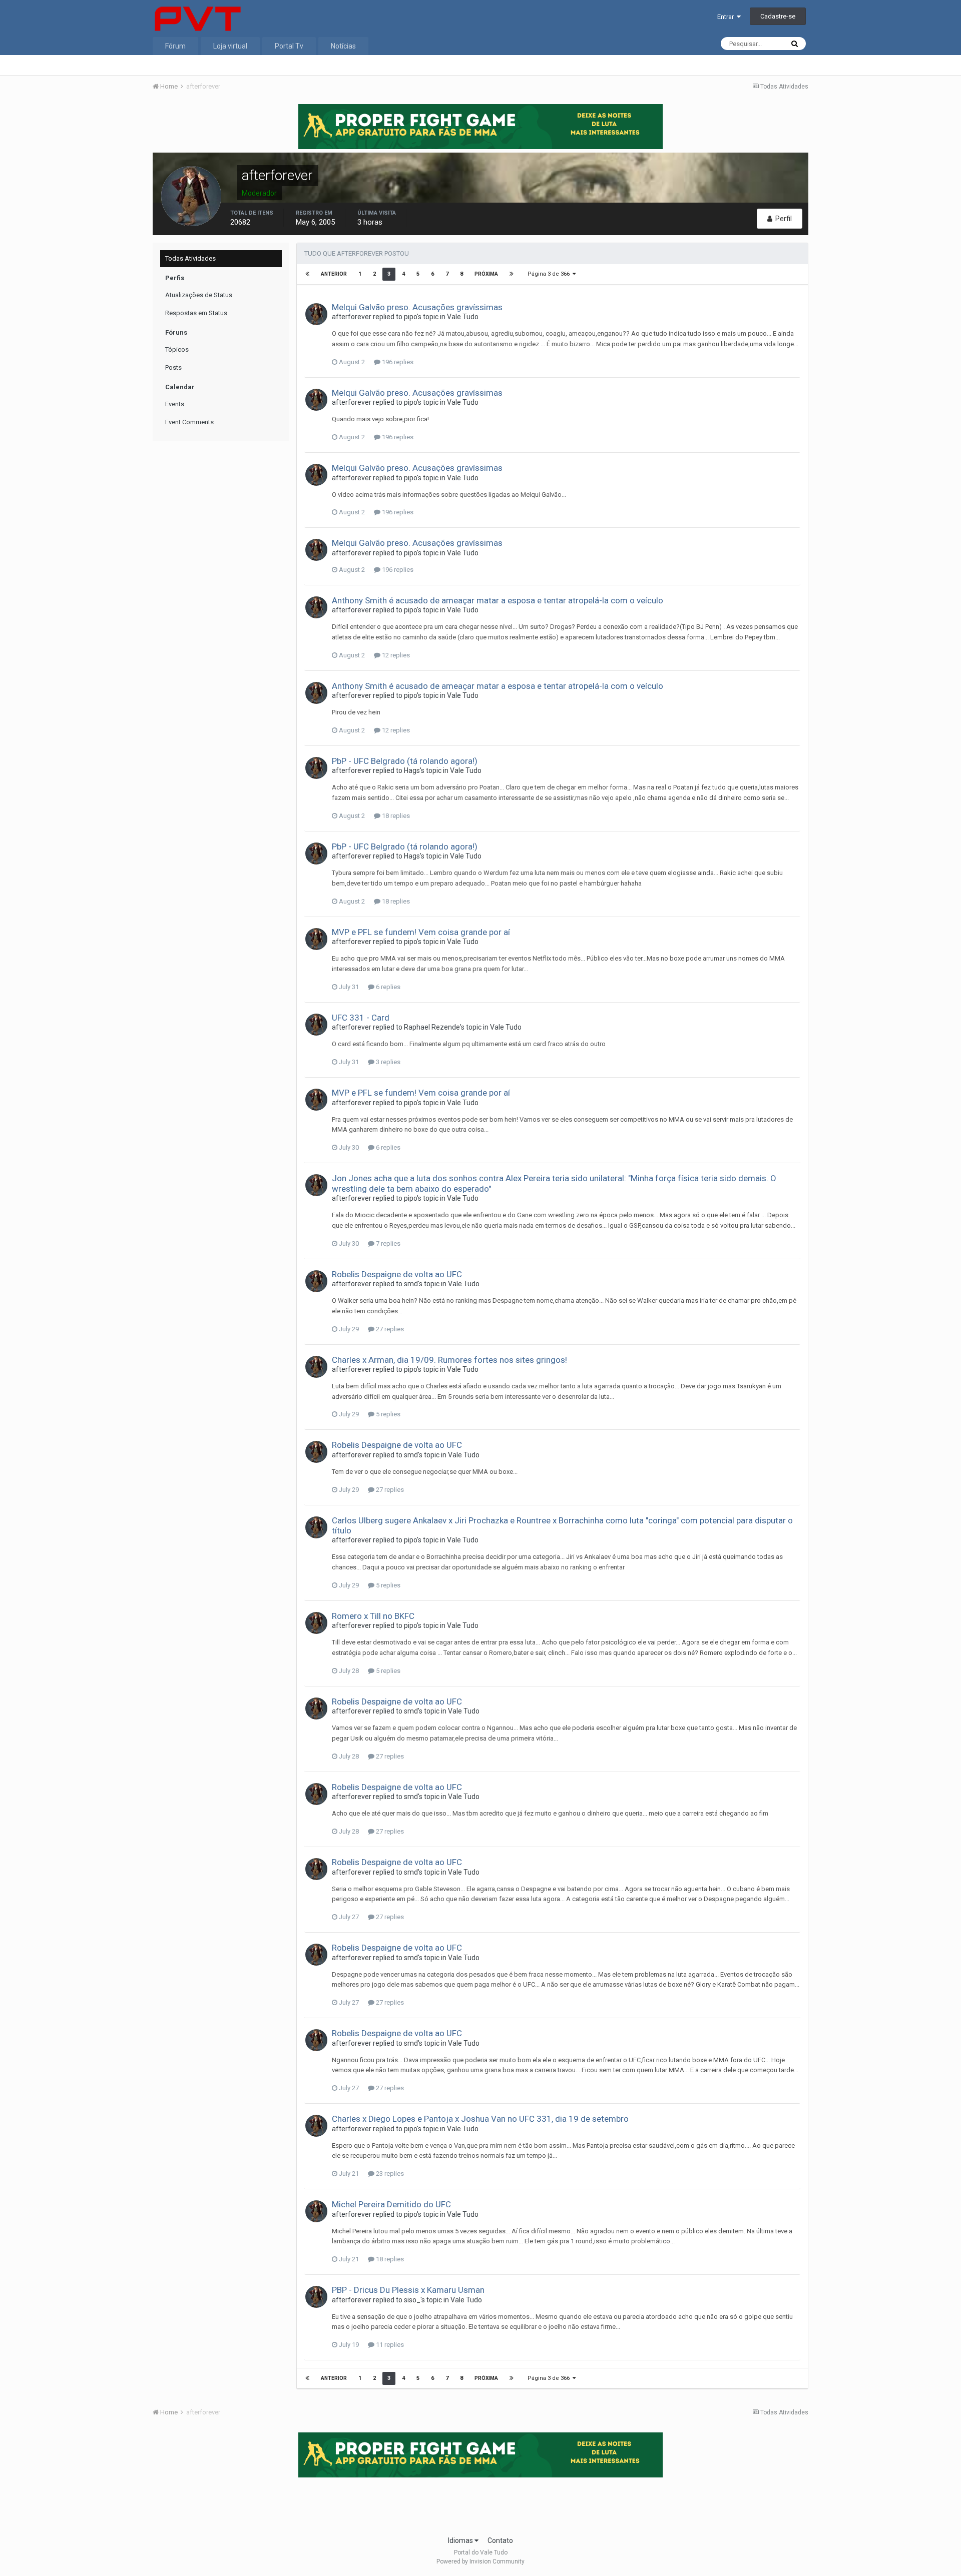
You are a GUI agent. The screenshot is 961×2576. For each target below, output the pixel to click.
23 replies (389, 2174)
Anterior (334, 274)
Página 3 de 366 (550, 274)
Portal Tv (289, 46)
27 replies (389, 1329)
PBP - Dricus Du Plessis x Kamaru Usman (408, 2290)
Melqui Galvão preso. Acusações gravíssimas (417, 307)
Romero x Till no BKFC (373, 1616)
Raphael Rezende (432, 1027)
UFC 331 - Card (361, 1018)
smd (411, 1284)
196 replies (397, 362)
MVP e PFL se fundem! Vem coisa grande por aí (421, 932)
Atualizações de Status (199, 295)
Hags (412, 770)
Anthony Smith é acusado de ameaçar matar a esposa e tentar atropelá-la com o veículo (498, 600)
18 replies (395, 816)
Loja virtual (230, 46)
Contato (500, 2540)
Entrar (727, 17)
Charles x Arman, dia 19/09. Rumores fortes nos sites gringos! (449, 1360)
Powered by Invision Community (480, 2561)
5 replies (387, 1414)
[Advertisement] (480, 2503)
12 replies (395, 655)
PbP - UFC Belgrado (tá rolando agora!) (405, 761)
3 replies (387, 1062)
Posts (173, 367)
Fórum (175, 46)
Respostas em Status (196, 313)
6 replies (387, 987)
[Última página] (512, 274)
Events (175, 404)
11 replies (389, 2345)
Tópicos (177, 349)
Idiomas (461, 2540)
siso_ (412, 2300)
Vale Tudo (463, 317)
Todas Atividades (190, 258)
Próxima (486, 274)
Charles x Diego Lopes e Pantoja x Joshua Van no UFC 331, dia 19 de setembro (480, 2119)
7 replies (387, 1243)
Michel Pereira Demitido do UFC (391, 2204)
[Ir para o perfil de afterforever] (316, 314)
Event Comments (189, 422)
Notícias (343, 46)
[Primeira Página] (307, 274)
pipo (410, 317)
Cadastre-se (778, 16)
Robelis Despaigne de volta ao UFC (397, 1274)
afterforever (352, 317)
